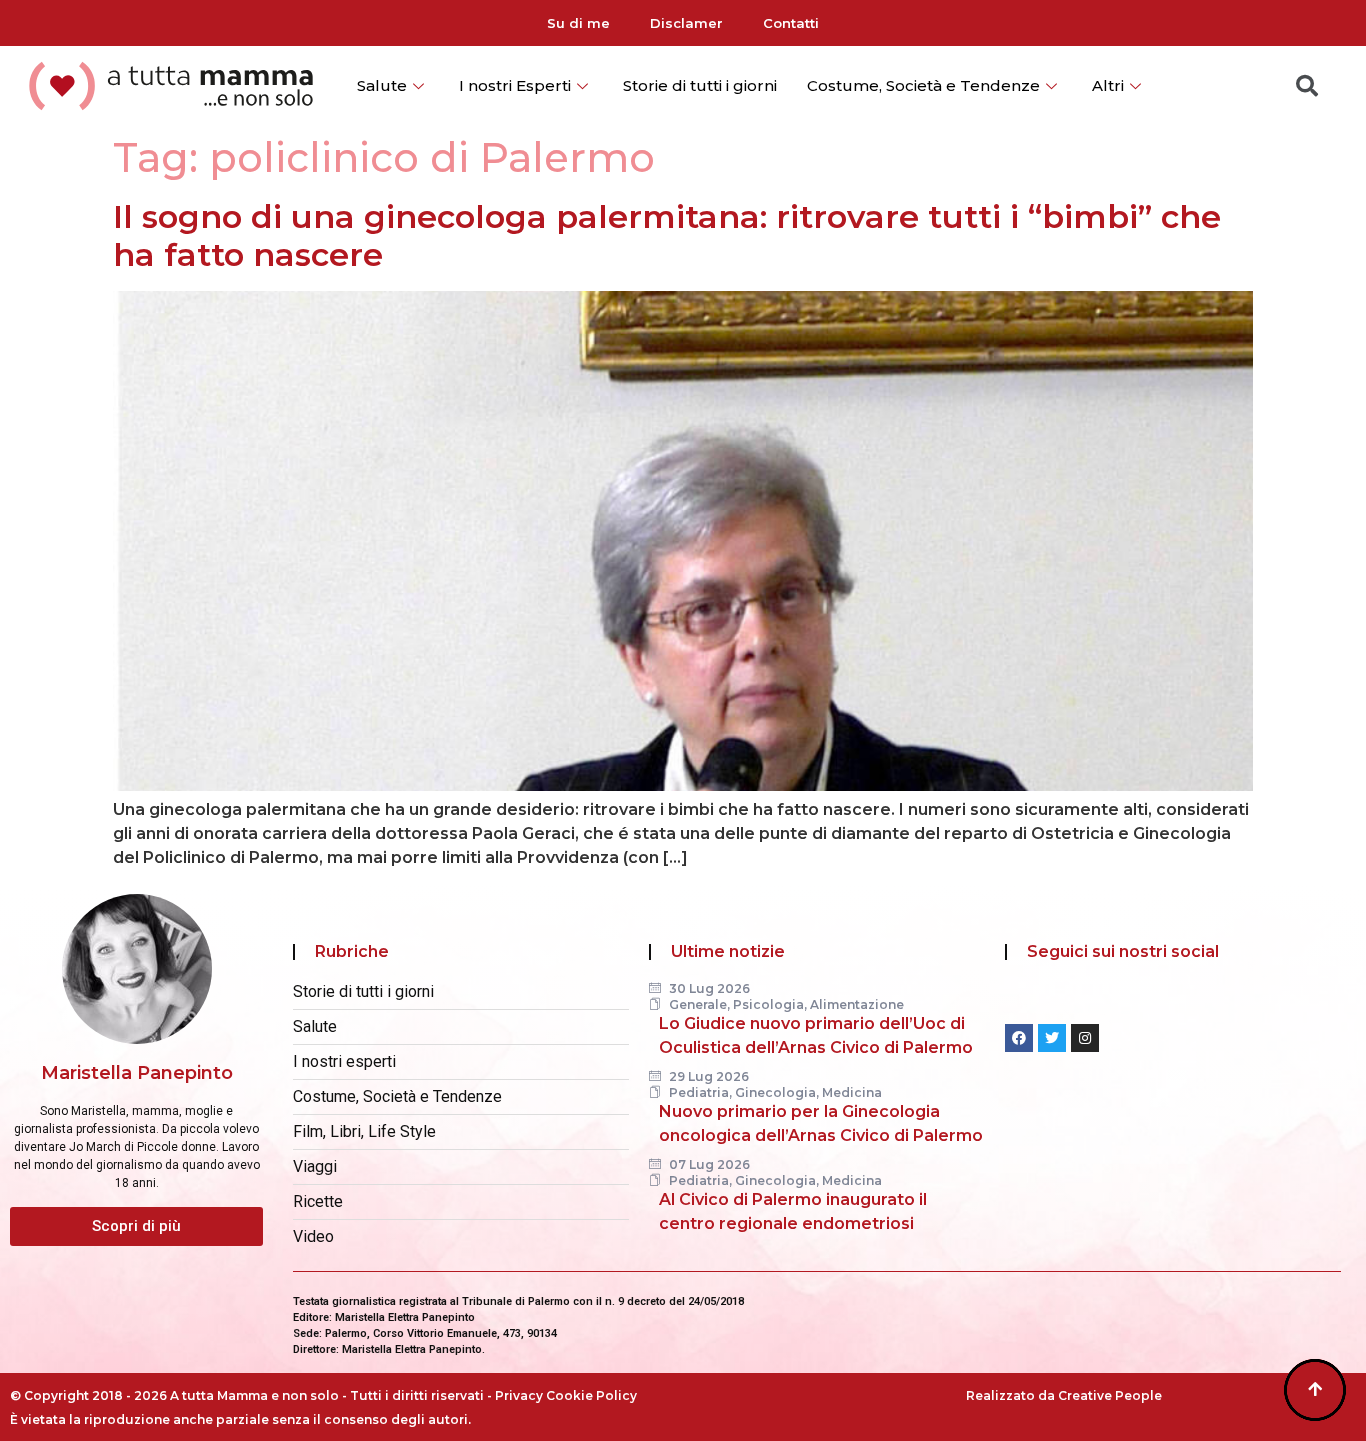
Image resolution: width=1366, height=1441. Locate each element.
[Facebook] (1019, 1038)
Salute (382, 85)
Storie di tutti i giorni (700, 85)
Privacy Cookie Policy (566, 1395)
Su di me (578, 23)
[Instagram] (1085, 1038)
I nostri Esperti (515, 85)
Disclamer (686, 23)
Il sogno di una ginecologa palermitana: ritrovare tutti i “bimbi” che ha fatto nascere (667, 235)
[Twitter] (1052, 1038)
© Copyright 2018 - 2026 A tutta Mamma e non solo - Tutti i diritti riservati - (252, 1395)
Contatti (791, 23)
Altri (1108, 85)
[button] (136, 1226)
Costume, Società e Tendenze (923, 85)
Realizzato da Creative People (1064, 1395)
